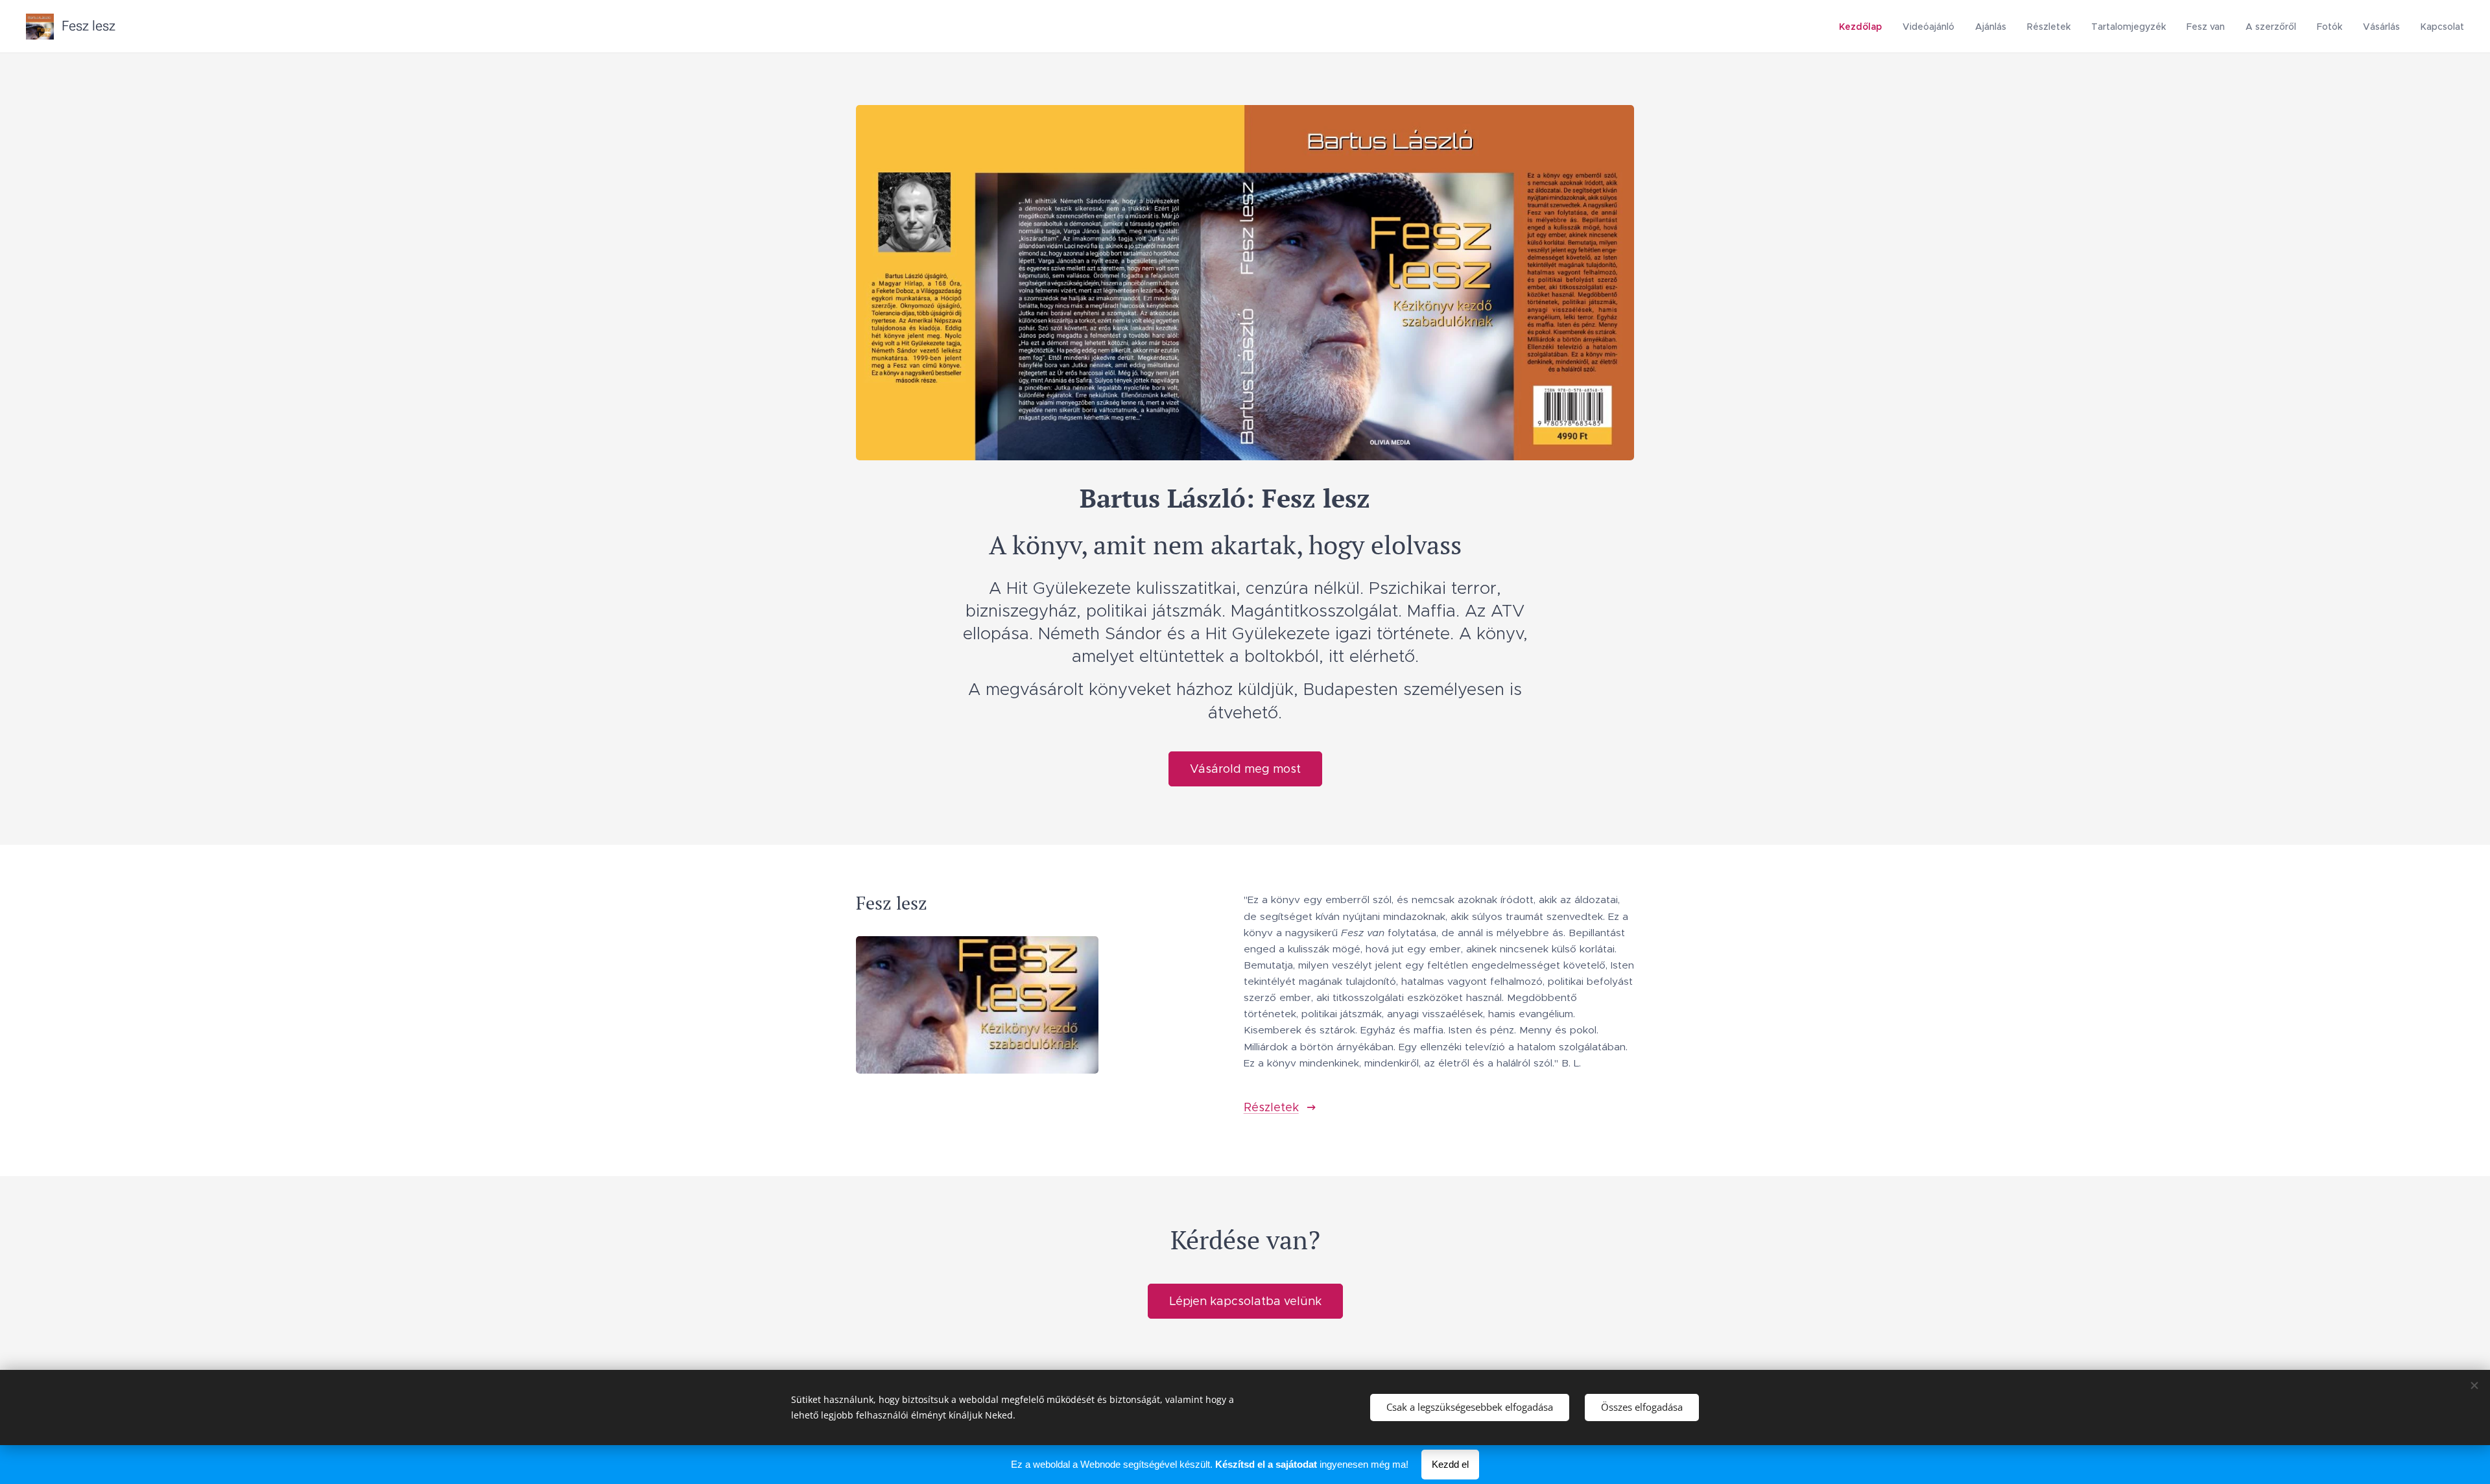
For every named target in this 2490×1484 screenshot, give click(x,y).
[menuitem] (1864, 27)
